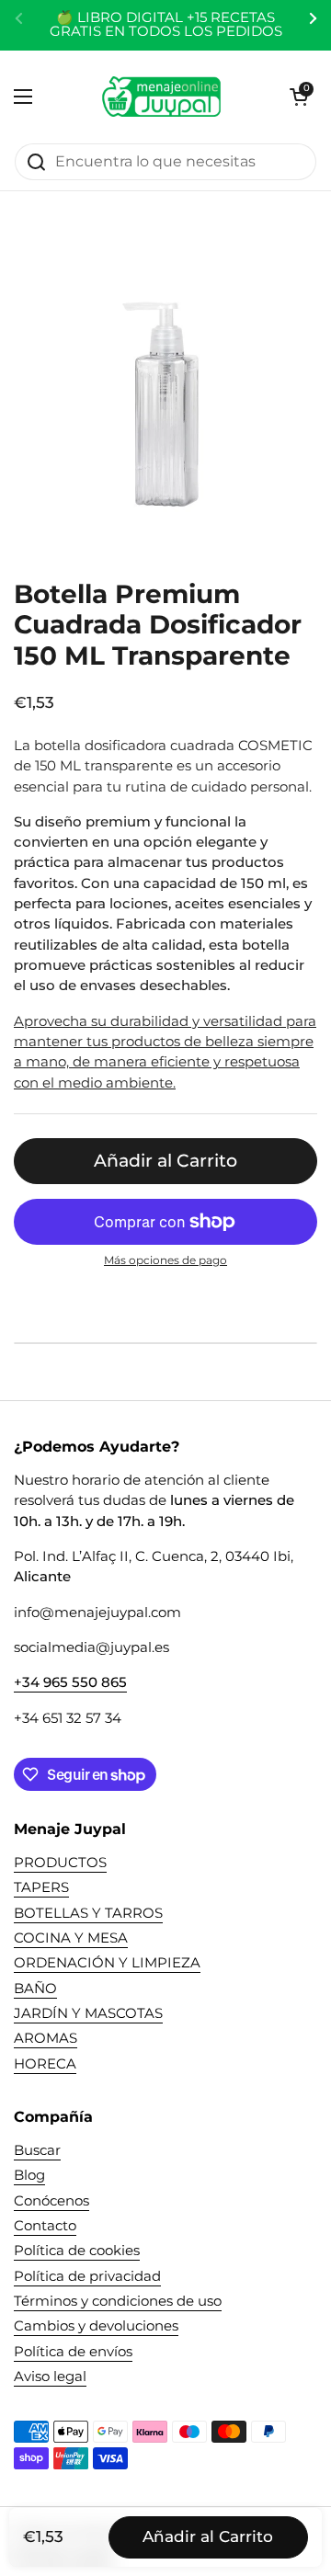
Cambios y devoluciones (96, 2326)
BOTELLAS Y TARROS (88, 1913)
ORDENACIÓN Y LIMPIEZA (107, 1963)
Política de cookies (77, 2251)
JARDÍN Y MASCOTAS (88, 2013)
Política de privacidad (87, 2276)
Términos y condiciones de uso (118, 2301)
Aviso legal (50, 2377)
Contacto (45, 2226)
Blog (29, 2175)
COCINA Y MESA (71, 1938)
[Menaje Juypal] (161, 97)
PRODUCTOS (60, 1863)
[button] (299, 97)
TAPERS (41, 1887)
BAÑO (35, 1989)
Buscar (37, 2150)
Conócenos (51, 2201)
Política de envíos (73, 2352)
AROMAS (46, 2038)
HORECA (45, 2064)
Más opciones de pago (165, 1260)
